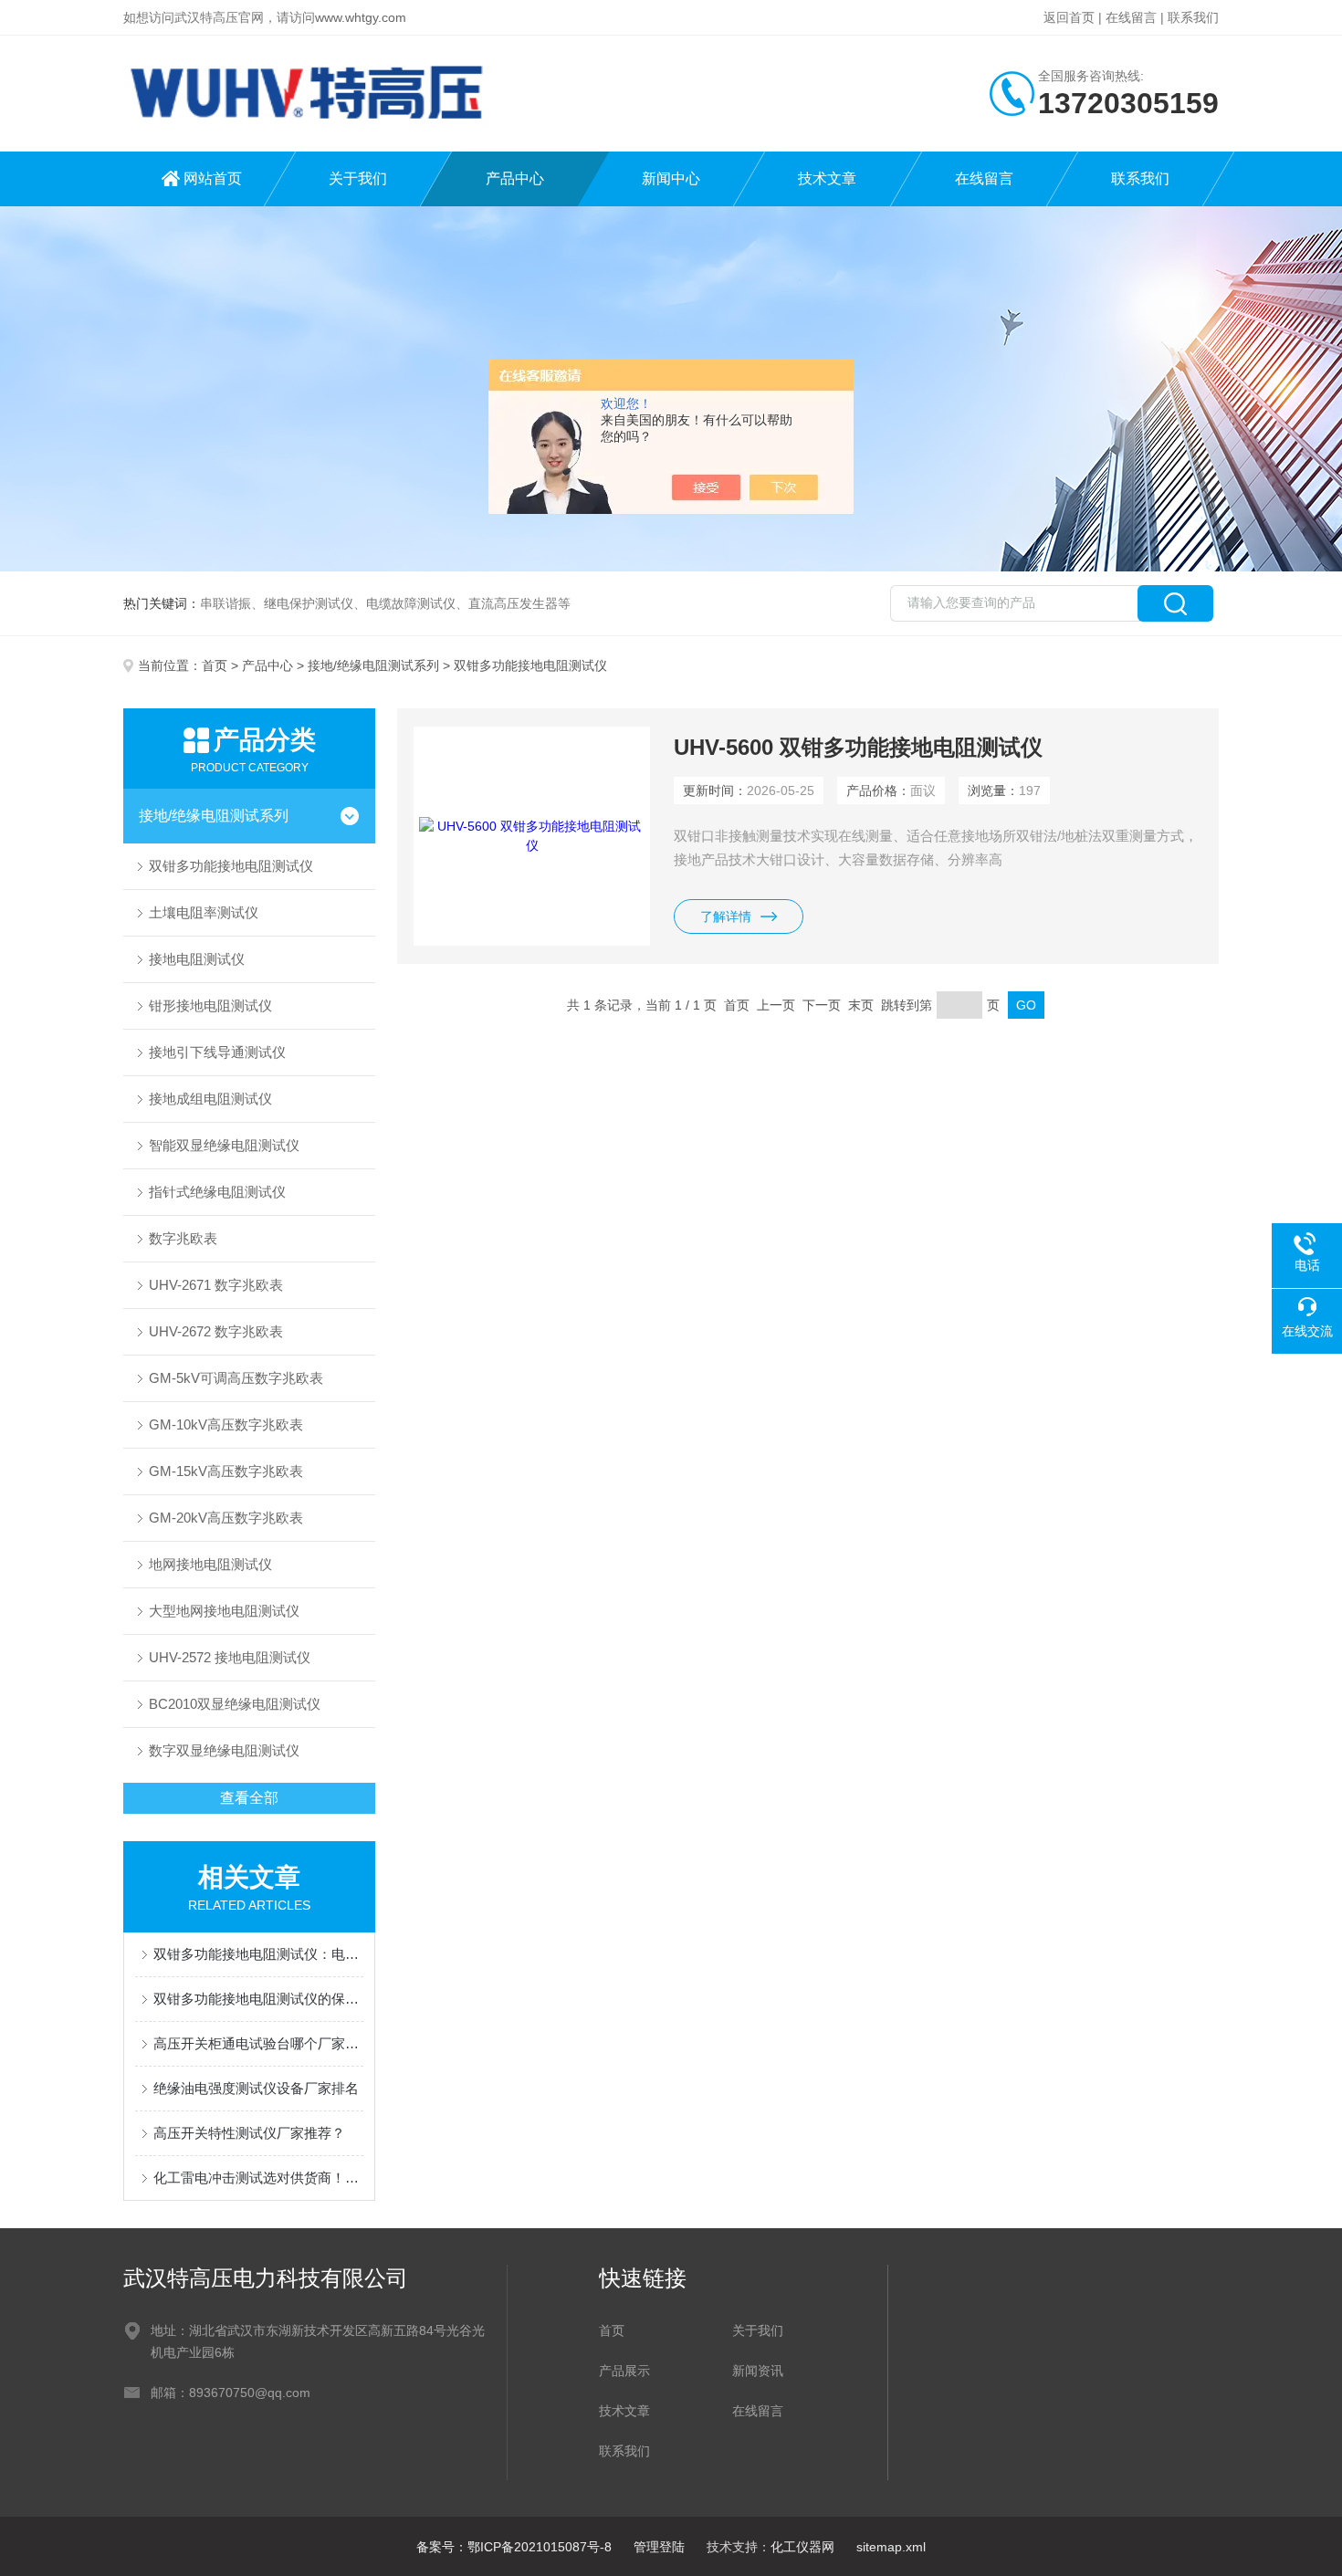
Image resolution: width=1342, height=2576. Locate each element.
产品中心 (515, 178)
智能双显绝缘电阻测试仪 (224, 1145)
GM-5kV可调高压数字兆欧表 (236, 1378)
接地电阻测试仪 (197, 959)
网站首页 (213, 178)
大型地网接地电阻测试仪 (224, 1611)
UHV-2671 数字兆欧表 (216, 1285)
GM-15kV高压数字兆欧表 (226, 1471)
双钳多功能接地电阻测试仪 (231, 866)
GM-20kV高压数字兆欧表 (226, 1518)
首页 (215, 665)
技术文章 (827, 178)
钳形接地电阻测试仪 (210, 1005)
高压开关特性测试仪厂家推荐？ (249, 2133)
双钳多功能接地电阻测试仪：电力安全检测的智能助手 (258, 1954)
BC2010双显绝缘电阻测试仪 (235, 1704)
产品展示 (624, 2371)
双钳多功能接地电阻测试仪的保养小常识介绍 (258, 1999)
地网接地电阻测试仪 (210, 1564)
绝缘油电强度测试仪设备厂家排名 (256, 2088)
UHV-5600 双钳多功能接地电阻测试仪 (858, 747)
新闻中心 (671, 178)
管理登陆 (659, 2547)
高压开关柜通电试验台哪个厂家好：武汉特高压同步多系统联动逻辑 (258, 2043)
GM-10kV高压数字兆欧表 (226, 1424)
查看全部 (249, 1798)
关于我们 (358, 178)
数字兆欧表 (183, 1238)
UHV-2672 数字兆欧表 (216, 1331)
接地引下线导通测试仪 (217, 1052)
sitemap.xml (891, 2547)
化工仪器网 (802, 2547)
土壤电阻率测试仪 (204, 912)
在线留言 (1131, 17)
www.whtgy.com (361, 17)
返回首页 (1069, 17)
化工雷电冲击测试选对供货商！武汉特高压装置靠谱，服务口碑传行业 (258, 2178)
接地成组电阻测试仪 (210, 1099)
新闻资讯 (758, 2371)
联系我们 (1193, 17)
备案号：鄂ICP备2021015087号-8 (514, 2547)
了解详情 (726, 916)
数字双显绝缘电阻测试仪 (224, 1750)
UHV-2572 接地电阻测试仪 (230, 1657)
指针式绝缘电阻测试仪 (217, 1192)
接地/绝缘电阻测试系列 (373, 665)
